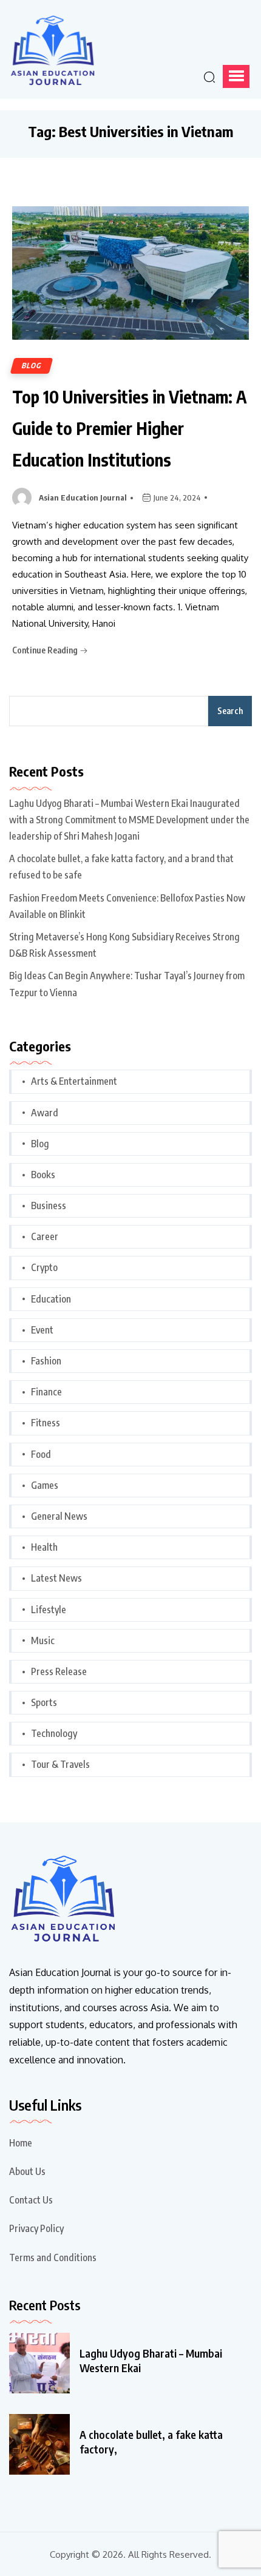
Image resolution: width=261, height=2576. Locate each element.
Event (42, 1330)
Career (45, 1236)
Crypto (44, 1267)
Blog (32, 366)
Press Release (59, 1671)
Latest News (56, 1578)
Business (49, 1205)
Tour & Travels (60, 1764)
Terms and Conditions (53, 2257)
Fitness (46, 1423)
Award (45, 1113)
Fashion (46, 1361)
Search (230, 711)
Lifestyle (49, 1610)
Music (43, 1640)
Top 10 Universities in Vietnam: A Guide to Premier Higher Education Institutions (130, 428)
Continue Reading (46, 650)
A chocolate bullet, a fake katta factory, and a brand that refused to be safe (121, 867)
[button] (236, 76)
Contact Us (31, 2200)
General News (59, 1516)
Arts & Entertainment (74, 1081)
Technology (54, 1733)
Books (43, 1175)
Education (51, 1299)
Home (21, 2143)
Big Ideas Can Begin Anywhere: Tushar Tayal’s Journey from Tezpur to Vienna (127, 984)
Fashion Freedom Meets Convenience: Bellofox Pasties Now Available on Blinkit (127, 906)
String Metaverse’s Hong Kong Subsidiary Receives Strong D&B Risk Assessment (124, 945)
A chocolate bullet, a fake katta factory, (151, 2442)
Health (44, 1547)
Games (45, 1485)
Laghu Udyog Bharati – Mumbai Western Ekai (151, 2360)
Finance (46, 1392)
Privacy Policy (36, 2228)
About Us (27, 2171)
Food (41, 1454)
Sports (44, 1702)
